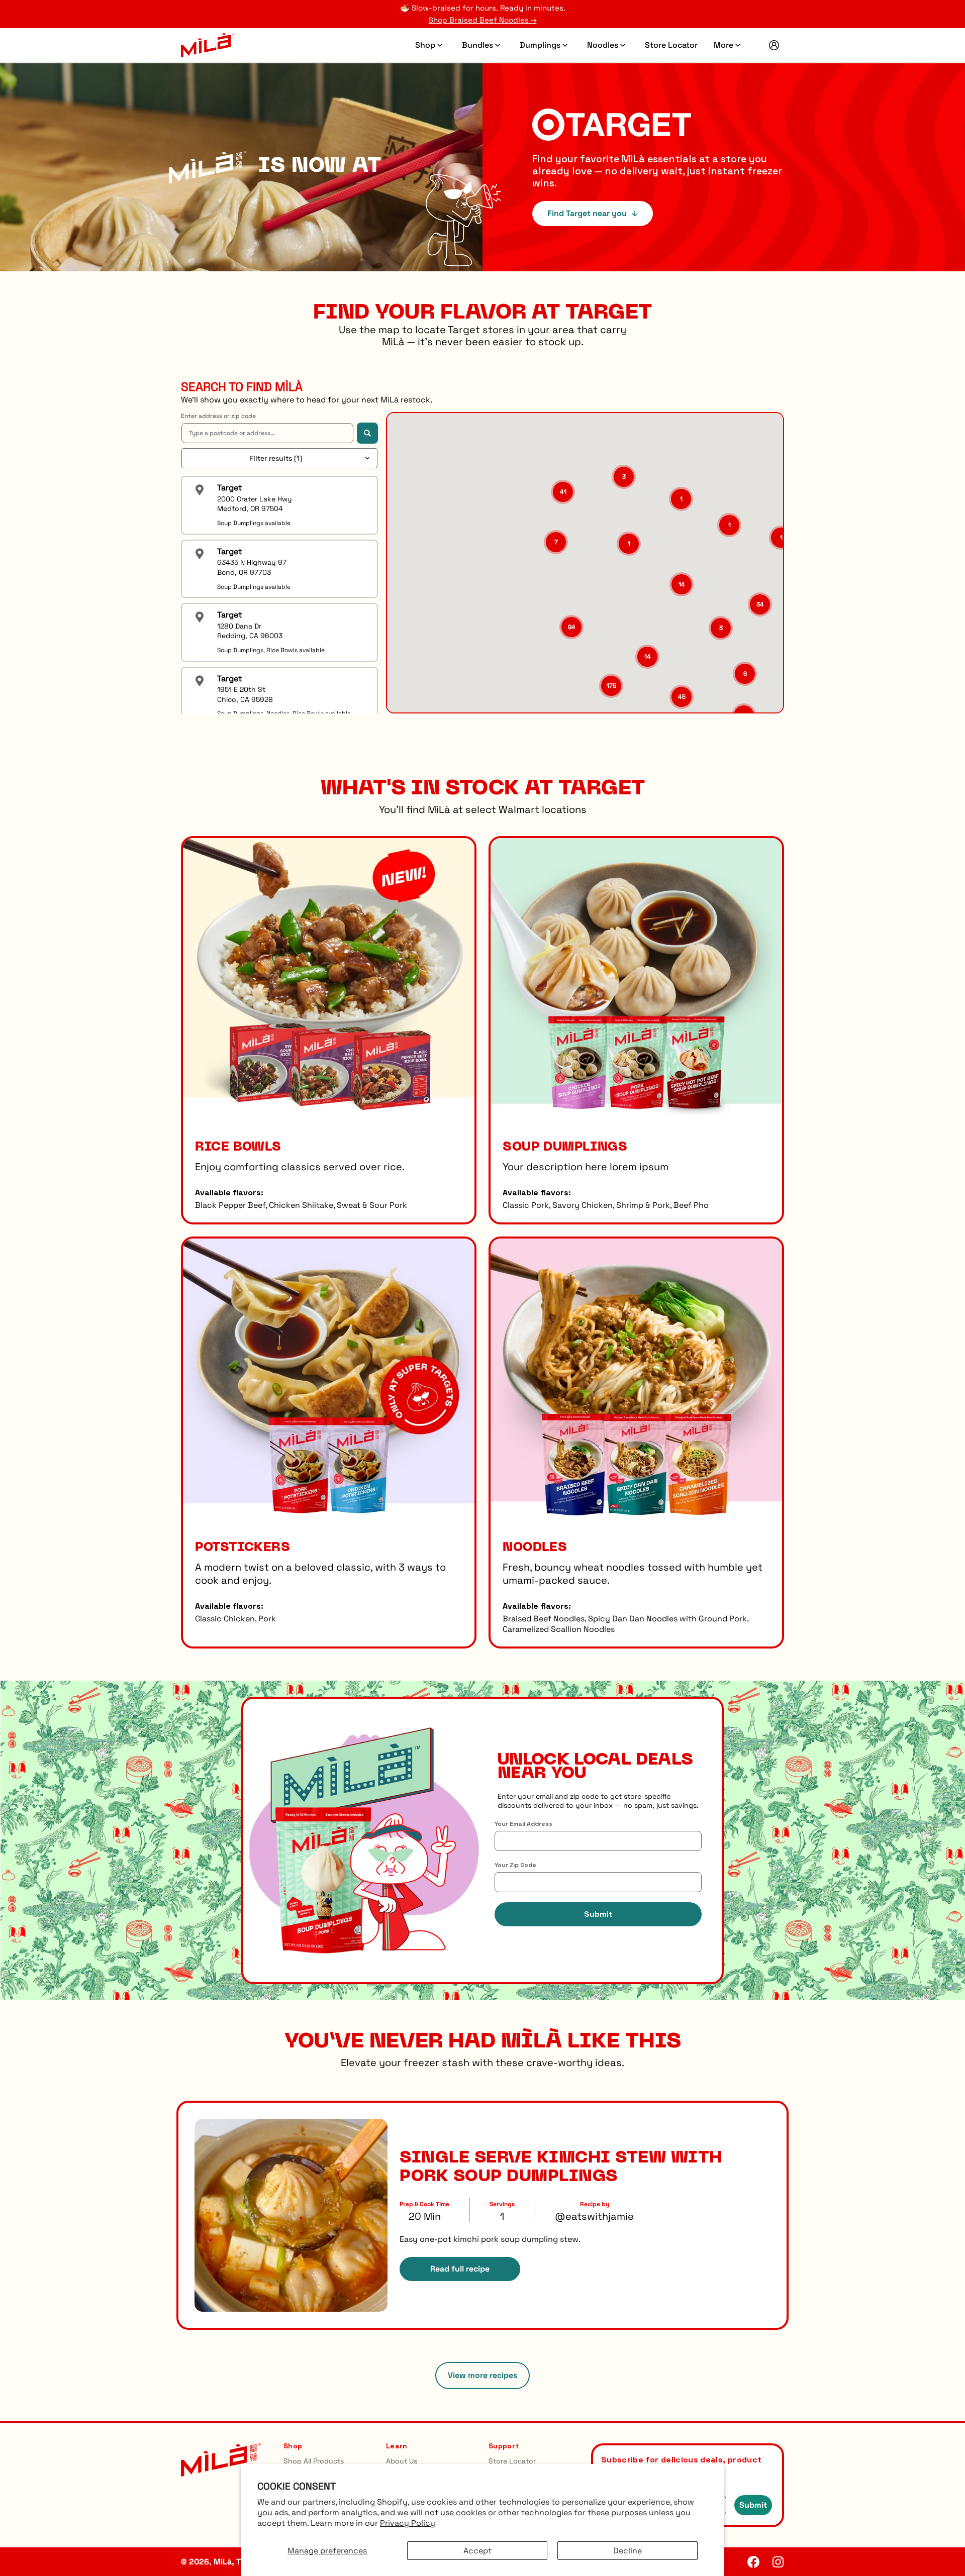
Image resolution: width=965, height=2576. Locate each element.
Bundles (483, 39)
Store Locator (671, 39)
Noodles (608, 39)
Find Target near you (587, 213)
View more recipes (482, 2375)
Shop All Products (314, 2461)
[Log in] (774, 45)
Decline (628, 2551)
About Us (402, 2461)
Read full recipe (460, 2269)
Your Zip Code (515, 1865)
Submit (598, 1914)
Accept (477, 2551)
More (729, 39)
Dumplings (545, 39)
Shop (430, 39)
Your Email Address (523, 1824)
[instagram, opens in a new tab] (778, 2562)
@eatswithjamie (594, 2216)
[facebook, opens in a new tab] (753, 2562)
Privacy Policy (408, 2523)
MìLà (223, 2562)
